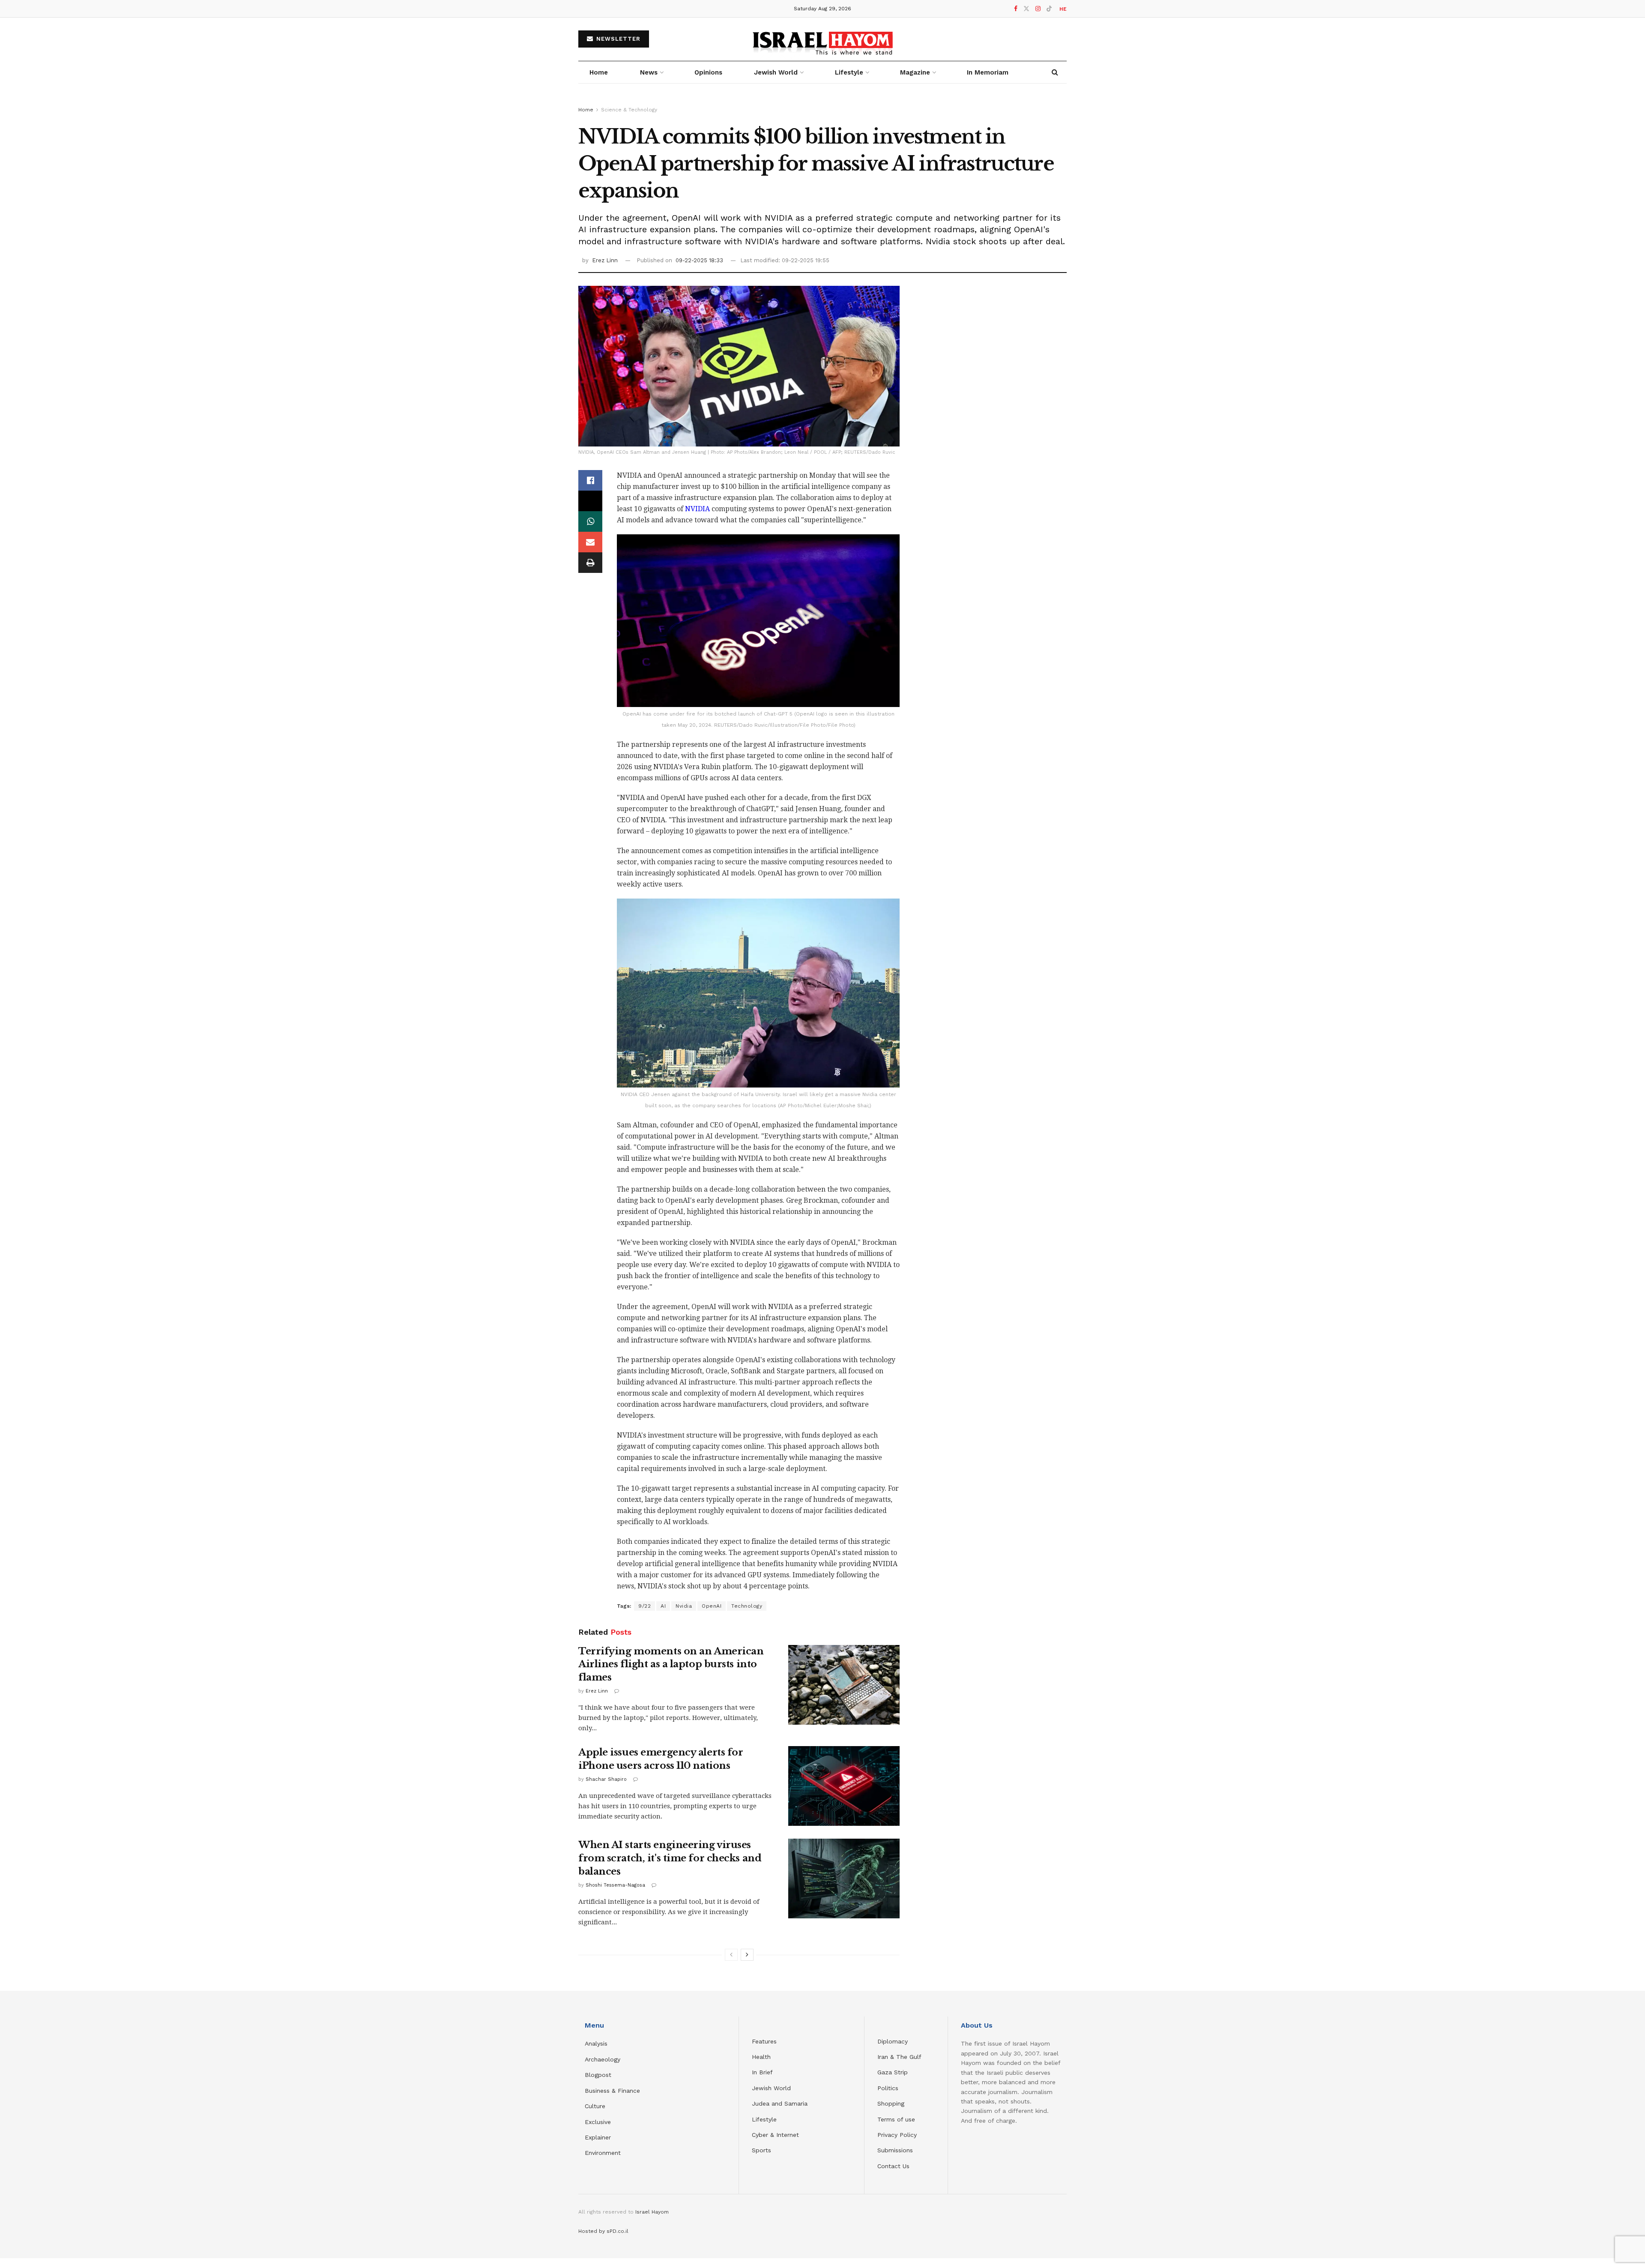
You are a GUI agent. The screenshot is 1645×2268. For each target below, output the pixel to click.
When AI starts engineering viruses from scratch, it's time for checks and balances (670, 1858)
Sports (761, 2150)
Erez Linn (605, 260)
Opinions (708, 72)
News (649, 72)
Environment (603, 2153)
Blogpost (598, 2075)
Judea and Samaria (780, 2103)
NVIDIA (697, 509)
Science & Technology (629, 110)
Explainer (598, 2137)
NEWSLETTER (617, 39)
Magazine (915, 72)
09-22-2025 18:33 (699, 260)
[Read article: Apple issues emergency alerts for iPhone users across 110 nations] (844, 1786)
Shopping (891, 2103)
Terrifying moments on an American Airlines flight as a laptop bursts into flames (671, 1664)
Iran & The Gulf (899, 2057)
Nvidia (684, 1606)
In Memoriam (988, 72)
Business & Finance (612, 2091)
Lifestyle (764, 2119)
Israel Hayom (652, 2212)
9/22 (645, 1606)
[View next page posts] (747, 1955)
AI (663, 1606)
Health (761, 2057)
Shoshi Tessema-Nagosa (615, 1885)
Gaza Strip (893, 2072)
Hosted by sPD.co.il (603, 2231)
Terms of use (896, 2119)
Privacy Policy (897, 2135)
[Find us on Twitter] (1026, 9)
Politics (888, 2088)
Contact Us (893, 2166)
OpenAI (712, 1606)
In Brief (762, 2072)
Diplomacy (894, 2041)
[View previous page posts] (731, 1955)
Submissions (895, 2150)
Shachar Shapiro (606, 1779)
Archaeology (603, 2059)
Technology (747, 1606)
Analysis (597, 2043)
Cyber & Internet (775, 2135)
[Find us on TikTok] (1049, 9)
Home (599, 72)
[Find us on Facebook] (1016, 9)
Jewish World (771, 2088)
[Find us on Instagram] (1038, 9)
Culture (595, 2106)
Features (764, 2041)
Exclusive (598, 2122)
